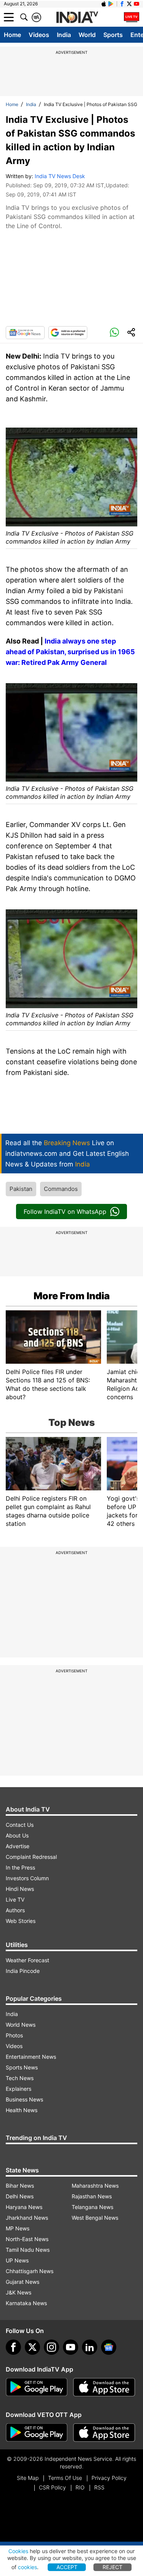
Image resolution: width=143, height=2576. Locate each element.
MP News (18, 2228)
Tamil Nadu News (28, 2250)
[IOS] (104, 4)
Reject (112, 2567)
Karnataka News (26, 2303)
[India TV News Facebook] (122, 4)
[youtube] (71, 2347)
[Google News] (25, 333)
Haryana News (24, 2207)
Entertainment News (31, 2057)
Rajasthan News (92, 2196)
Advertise (18, 1846)
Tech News (20, 2078)
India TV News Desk (60, 176)
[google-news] (109, 2347)
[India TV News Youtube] (137, 4)
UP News (17, 2260)
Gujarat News (22, 2282)
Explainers (18, 2089)
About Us (17, 1835)
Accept (67, 2567)
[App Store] (104, 2387)
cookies (27, 2567)
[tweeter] (32, 2347)
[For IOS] (104, 2433)
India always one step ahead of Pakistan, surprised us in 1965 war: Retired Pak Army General (70, 652)
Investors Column (27, 1878)
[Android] (111, 4)
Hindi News (20, 1889)
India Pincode (23, 1971)
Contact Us (20, 1825)
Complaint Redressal (31, 1857)
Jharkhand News (27, 2218)
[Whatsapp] (114, 333)
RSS (99, 2487)
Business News (24, 2099)
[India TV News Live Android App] (37, 2387)
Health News (22, 2110)
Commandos (61, 1189)
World (87, 35)
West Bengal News (95, 2218)
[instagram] (51, 2347)
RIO (80, 2487)
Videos (39, 35)
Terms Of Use (65, 2478)
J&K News (18, 2292)
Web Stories (21, 1921)
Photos (14, 2035)
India (64, 35)
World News (21, 2025)
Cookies (18, 2551)
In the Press (20, 1867)
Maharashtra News (95, 2186)
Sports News (22, 2067)
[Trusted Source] (68, 333)
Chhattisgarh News (30, 2271)
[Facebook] (13, 2347)
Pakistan (21, 1189)
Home (12, 35)
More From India (72, 1296)
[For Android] (37, 2433)
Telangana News (92, 2207)
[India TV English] (77, 18)
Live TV (15, 1899)
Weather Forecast (27, 1960)
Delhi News (20, 2196)
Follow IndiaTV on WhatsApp (65, 1212)
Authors (15, 1910)
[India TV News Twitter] (129, 4)
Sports (113, 35)
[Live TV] (132, 17)
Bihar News (20, 2186)
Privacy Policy (109, 2478)
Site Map (28, 2478)
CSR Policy (52, 2487)
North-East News (27, 2239)
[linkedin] (90, 2347)
